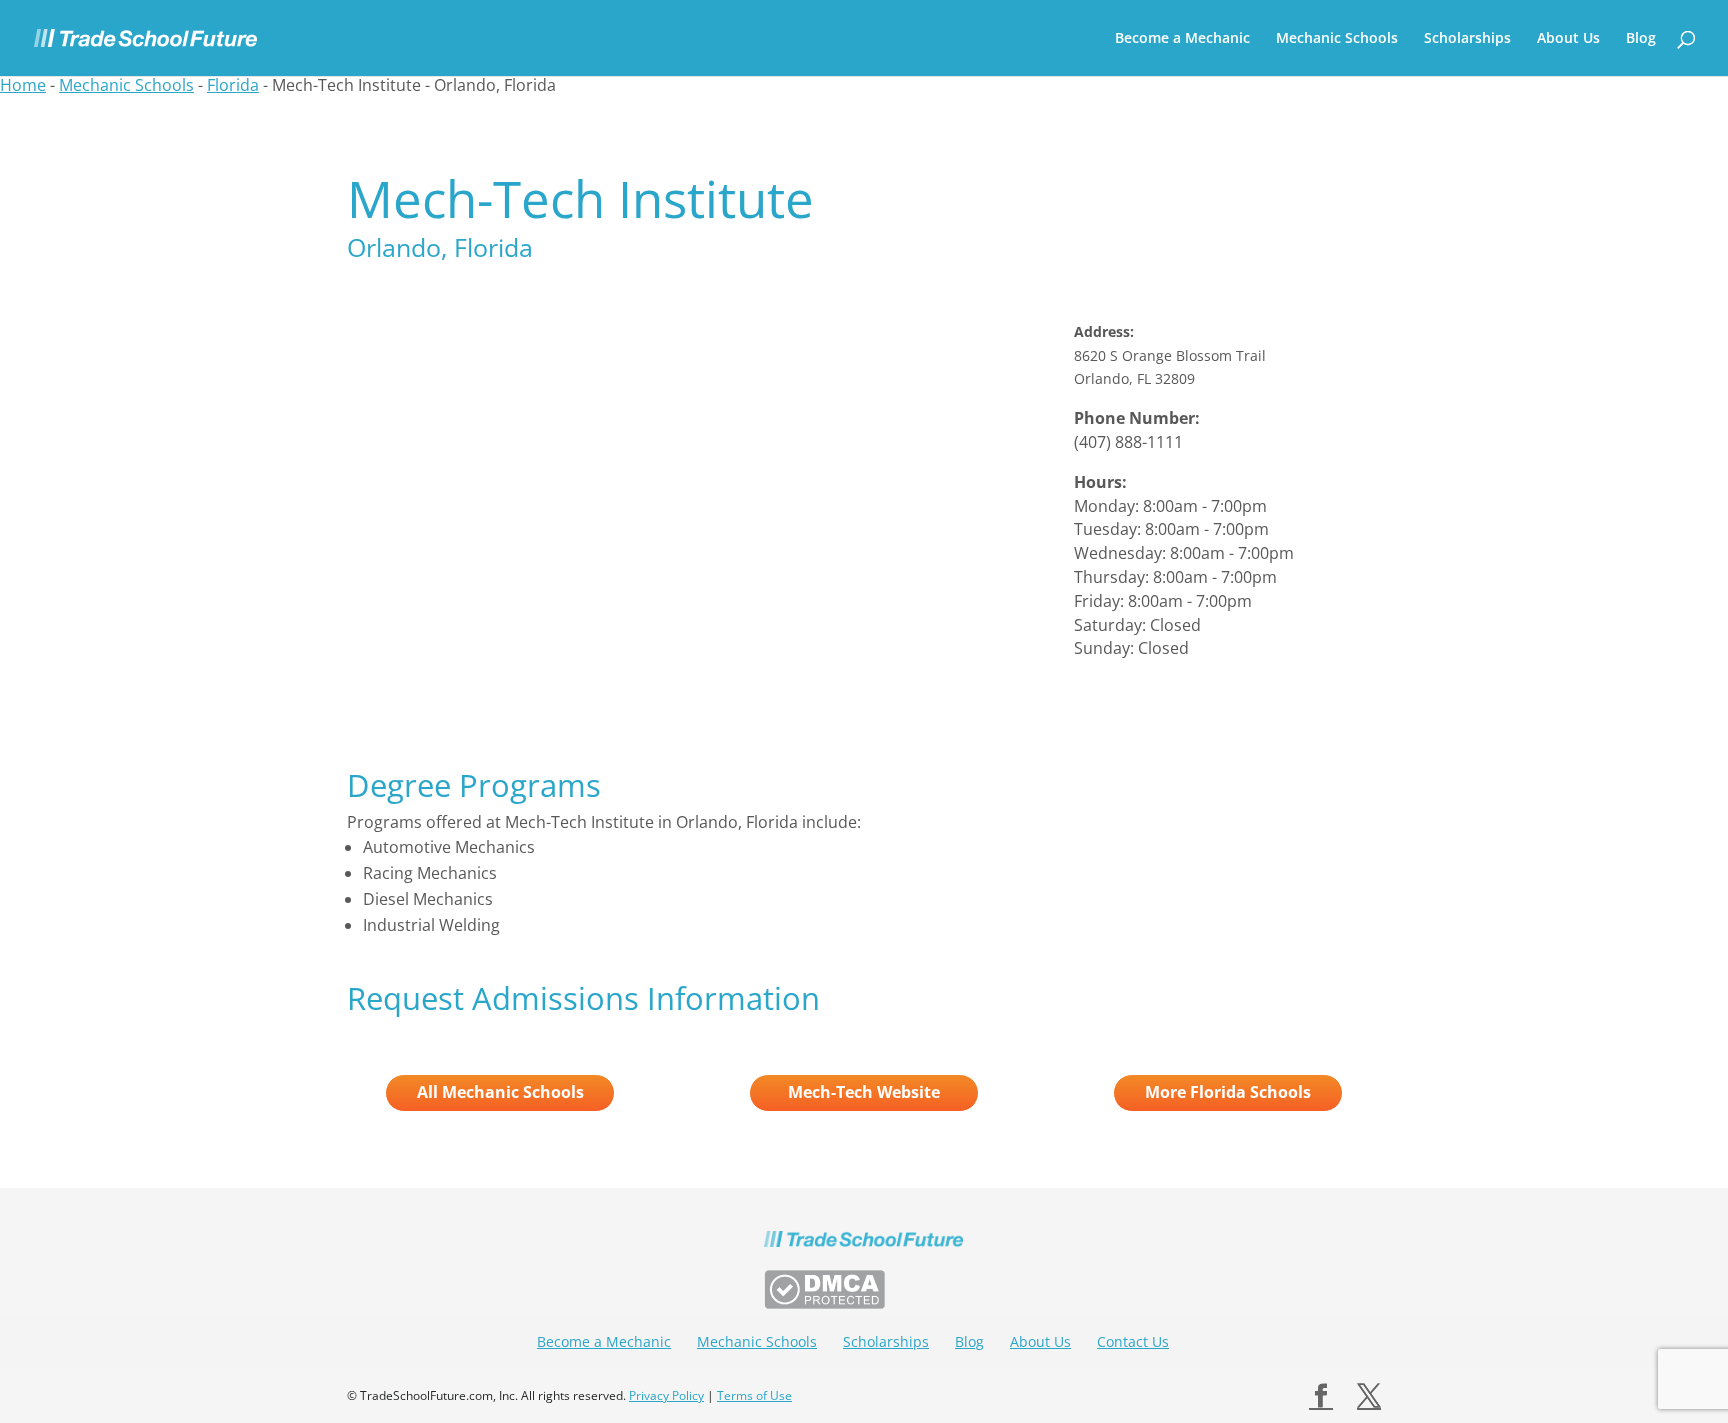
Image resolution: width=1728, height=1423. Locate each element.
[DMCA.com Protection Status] (824, 1303)
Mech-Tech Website (864, 1092)
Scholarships (1467, 39)
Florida (233, 85)
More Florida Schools (1228, 1092)
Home (23, 85)
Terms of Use (754, 1395)
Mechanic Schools (1337, 39)
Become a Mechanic (1182, 39)
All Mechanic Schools (500, 1092)
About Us (1568, 39)
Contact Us (1133, 1341)
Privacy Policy (666, 1395)
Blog (1641, 39)
